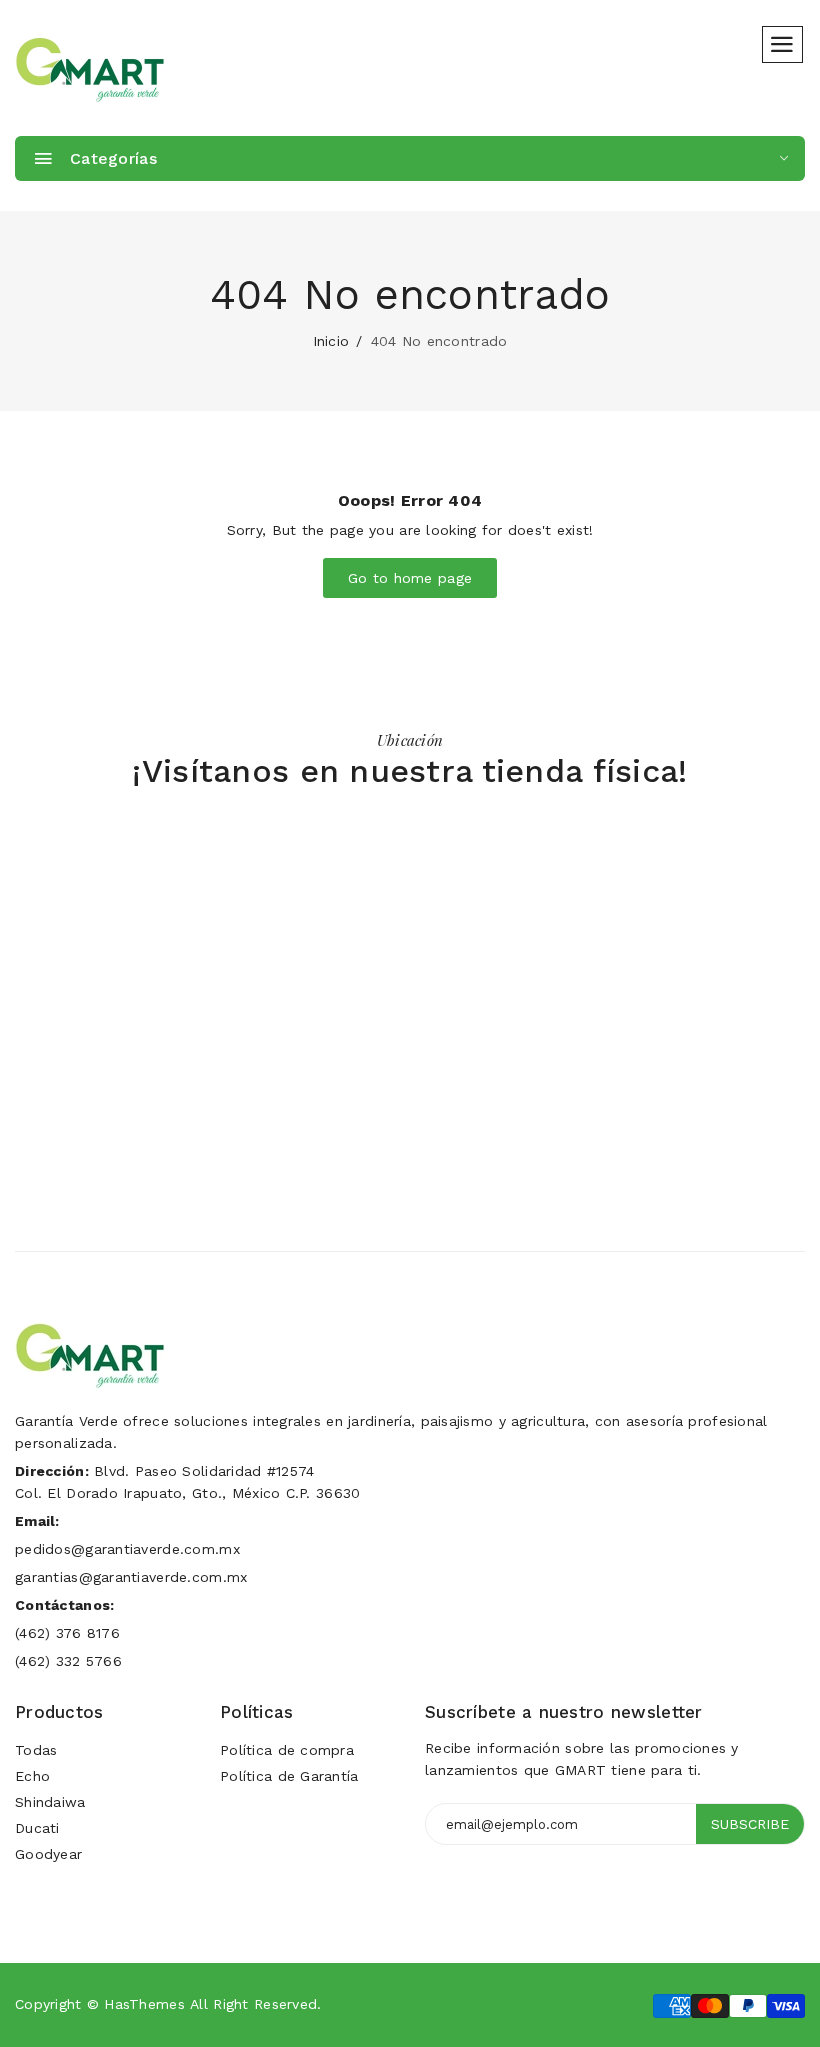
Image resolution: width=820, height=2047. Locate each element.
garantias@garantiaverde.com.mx (131, 1577)
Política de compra (287, 1750)
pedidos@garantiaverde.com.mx (127, 1549)
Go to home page (410, 578)
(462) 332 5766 (68, 1661)
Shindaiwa (50, 1802)
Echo (32, 1776)
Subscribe (750, 1824)
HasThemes (144, 2004)
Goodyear (48, 1854)
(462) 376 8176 (67, 1633)
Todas (36, 1750)
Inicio (331, 341)
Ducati (37, 1828)
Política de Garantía (289, 1776)
